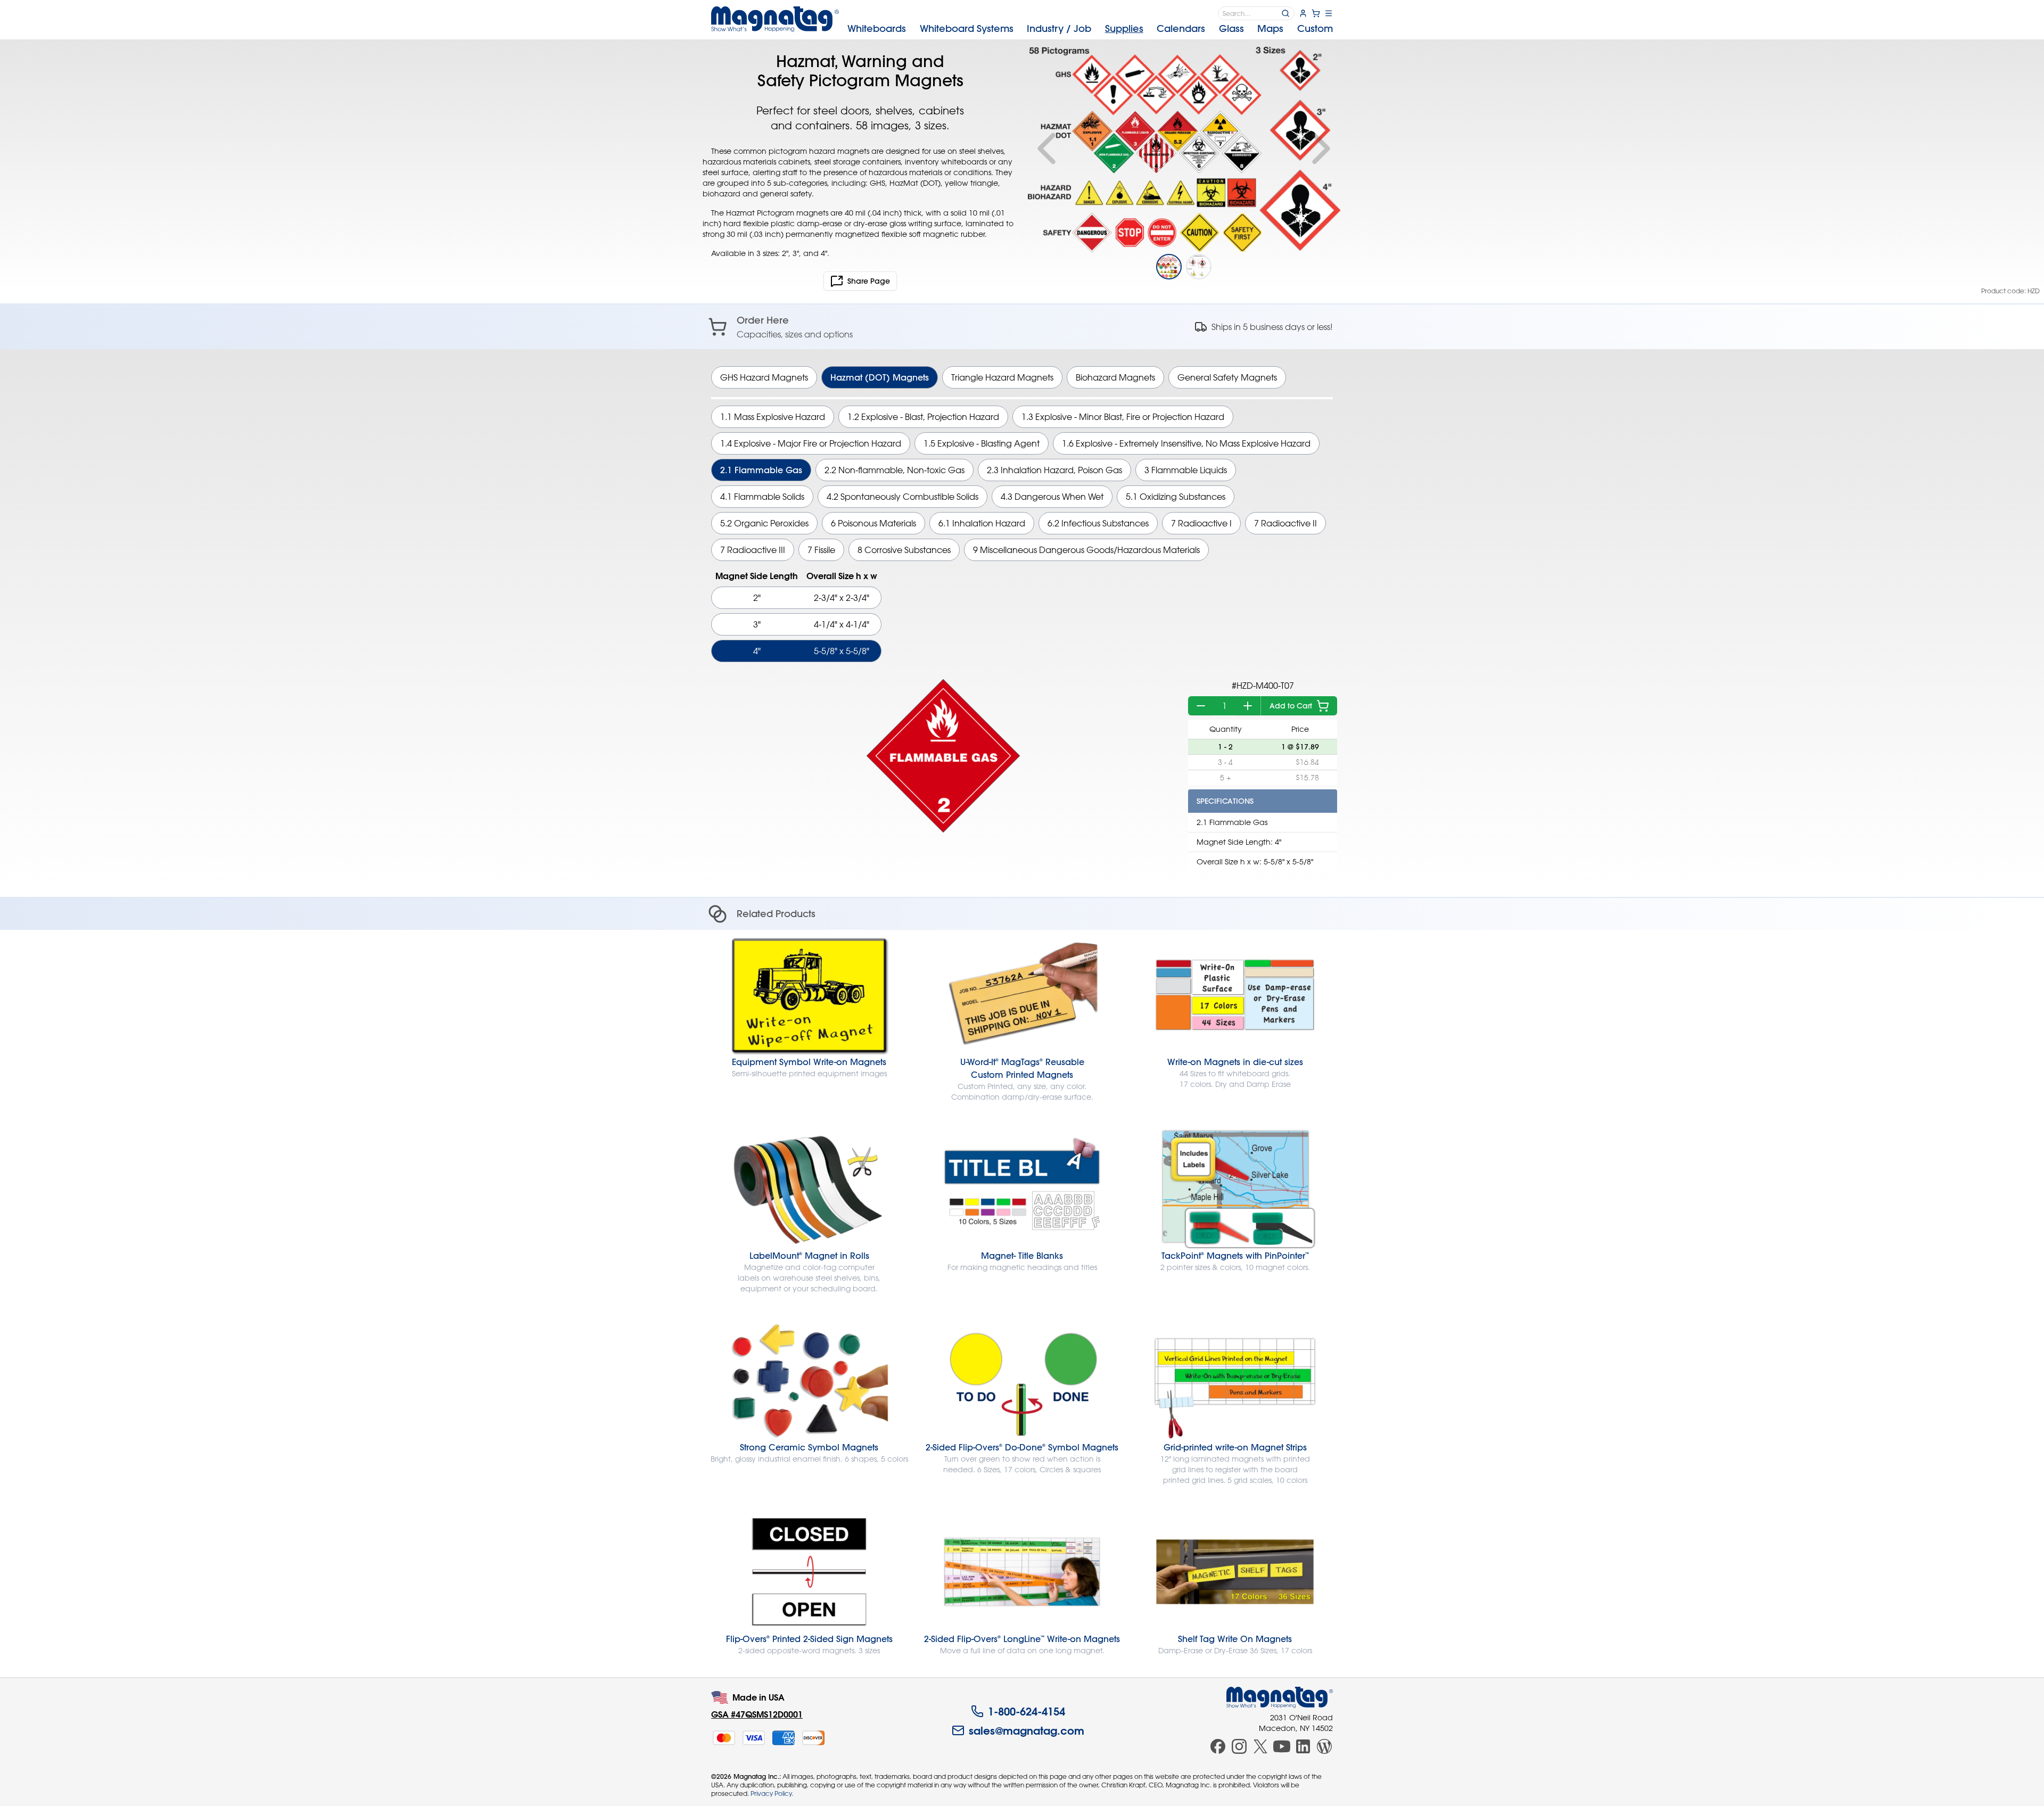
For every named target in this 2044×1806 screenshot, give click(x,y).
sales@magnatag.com (1027, 1730)
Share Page (869, 281)
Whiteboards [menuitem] (877, 28)
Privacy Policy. (772, 1793)
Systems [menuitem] (967, 28)
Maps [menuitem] (1270, 28)
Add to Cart (1291, 706)
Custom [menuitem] (1315, 28)
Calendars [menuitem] (1181, 28)
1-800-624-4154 (1027, 1711)
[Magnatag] (1280, 1697)
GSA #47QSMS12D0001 (757, 1714)
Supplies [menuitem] (1124, 28)
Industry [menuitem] (1059, 28)
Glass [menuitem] (1231, 28)
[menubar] (1090, 29)
